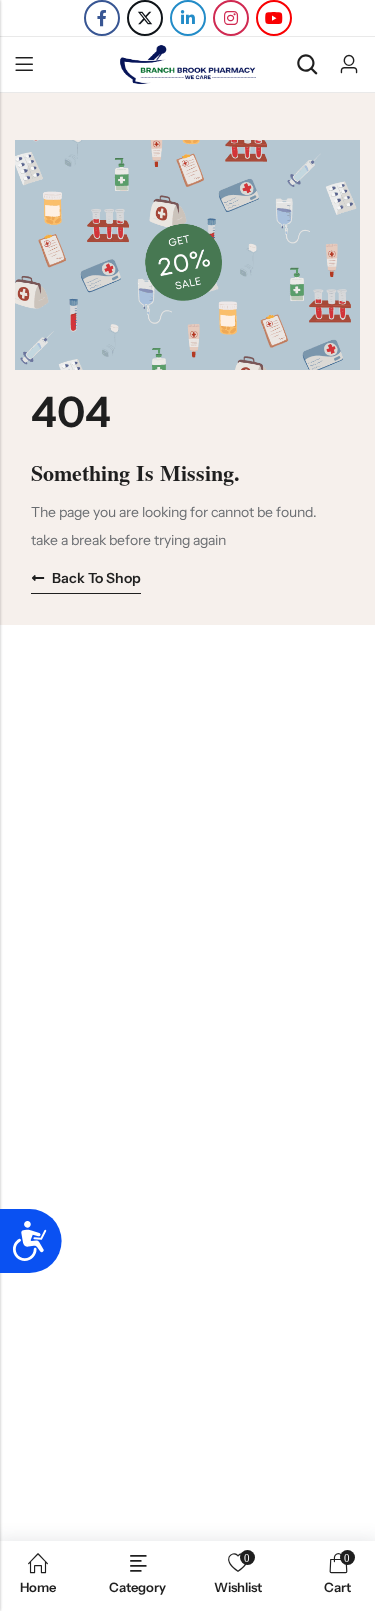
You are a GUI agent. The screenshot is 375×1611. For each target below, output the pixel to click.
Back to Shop (96, 578)
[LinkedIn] (188, 18)
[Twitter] (145, 18)
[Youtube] (274, 18)
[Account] (349, 64)
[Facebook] (102, 18)
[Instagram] (231, 18)
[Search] (307, 64)
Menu (24, 65)
